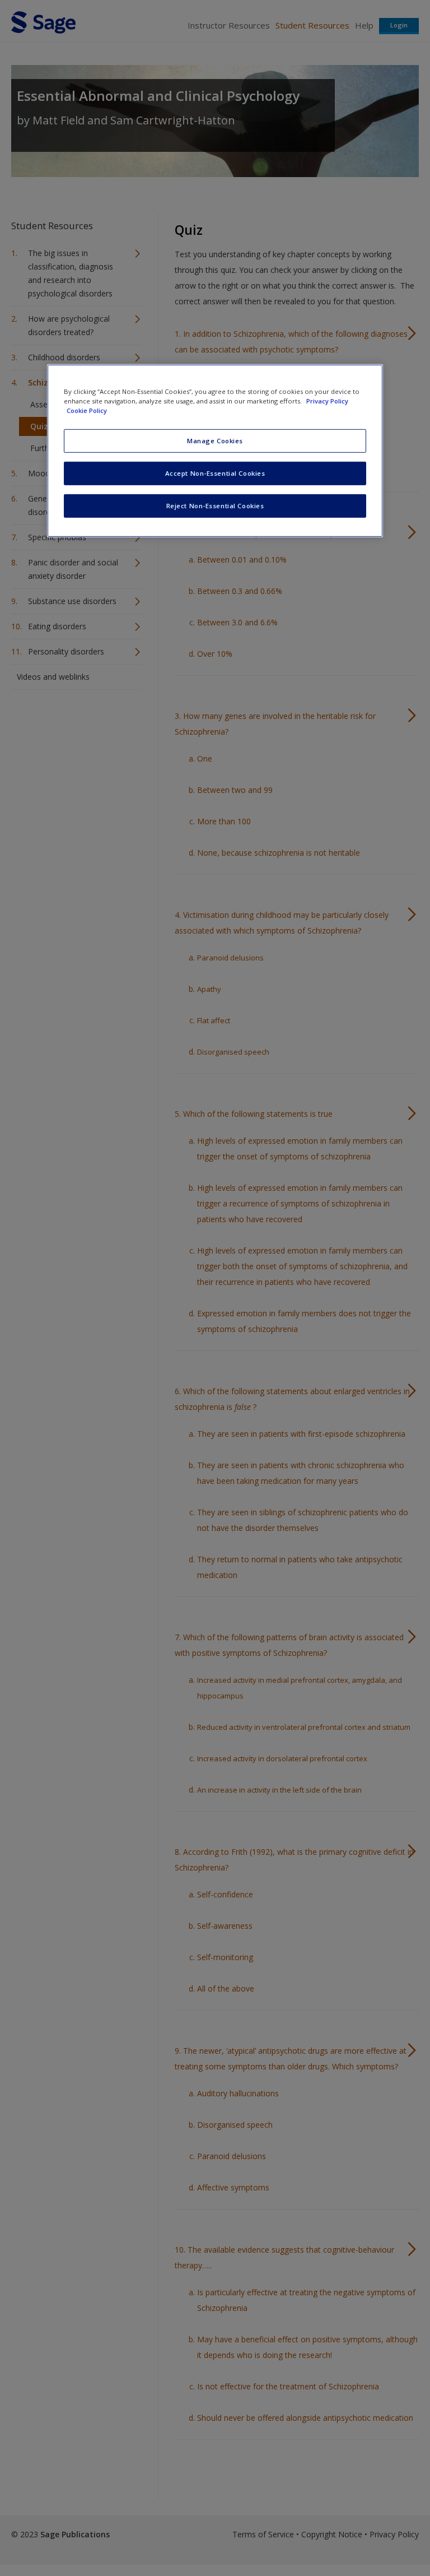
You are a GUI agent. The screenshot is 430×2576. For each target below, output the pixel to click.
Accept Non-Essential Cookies (215, 473)
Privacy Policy (327, 400)
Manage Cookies (215, 441)
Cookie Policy (87, 410)
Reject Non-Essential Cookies (215, 505)
